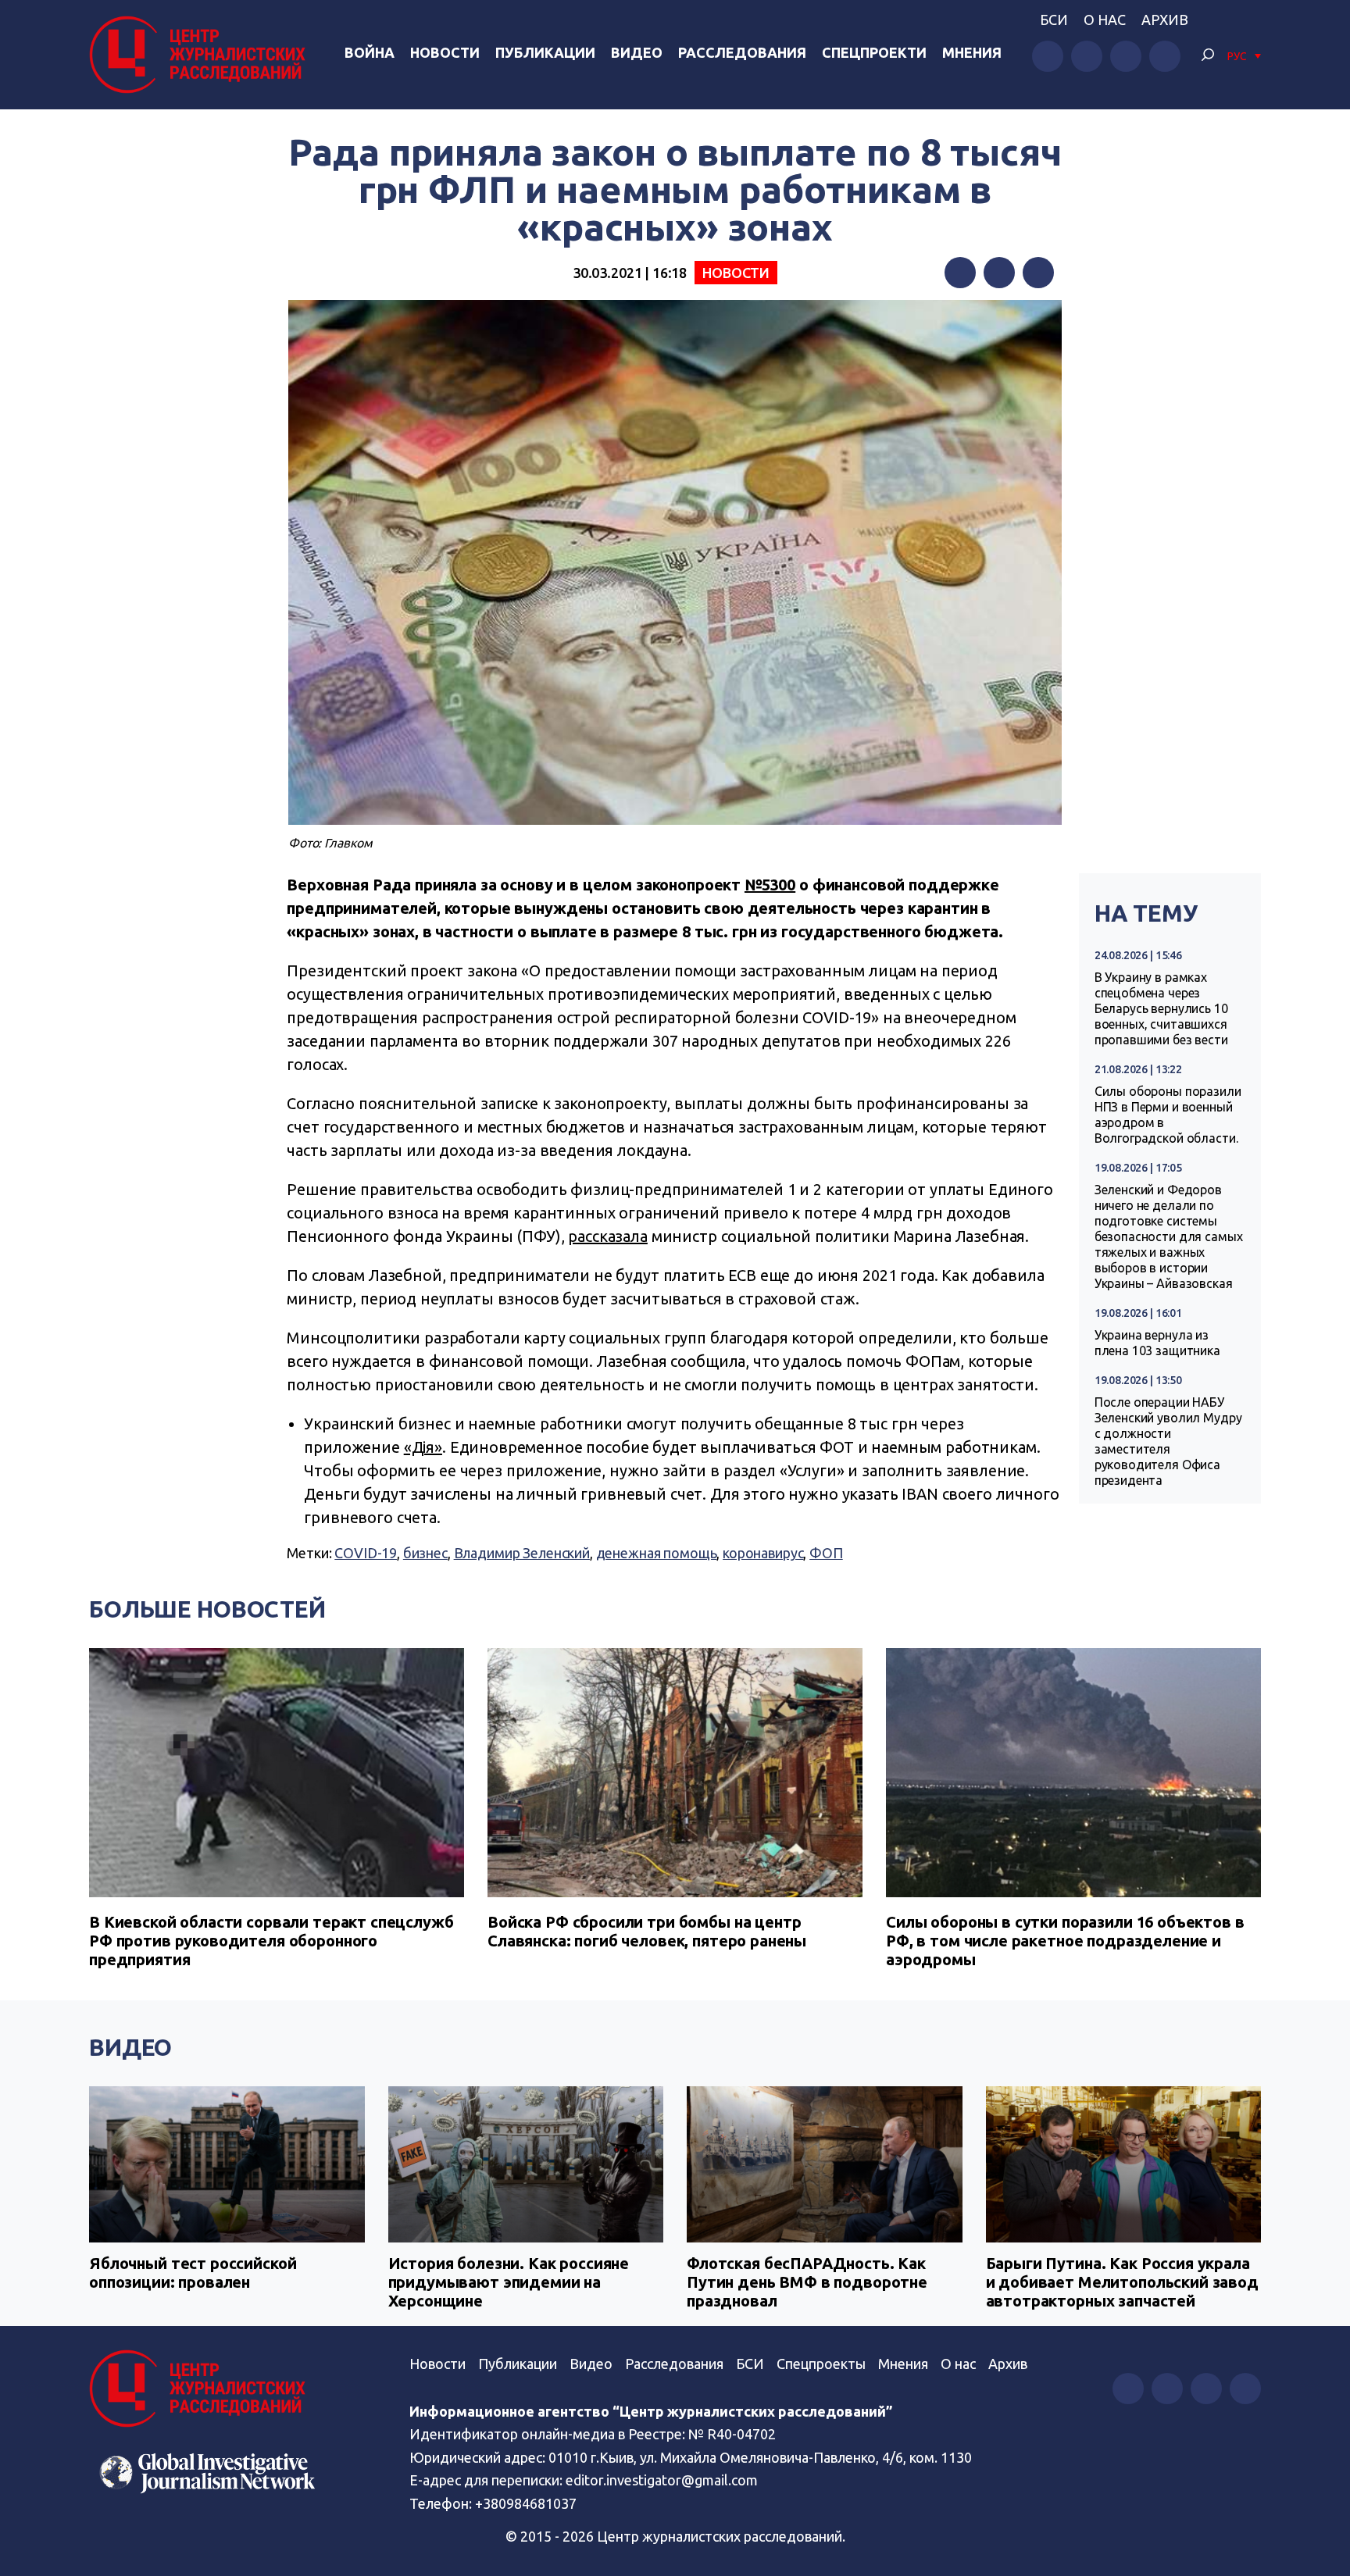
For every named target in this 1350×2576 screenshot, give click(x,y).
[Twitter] (999, 273)
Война (370, 52)
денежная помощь (657, 1553)
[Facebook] (960, 273)
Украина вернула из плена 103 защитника (1157, 1343)
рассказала (608, 1236)
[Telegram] (1038, 273)
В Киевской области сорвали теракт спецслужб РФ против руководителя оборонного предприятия (271, 1941)
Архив (1165, 20)
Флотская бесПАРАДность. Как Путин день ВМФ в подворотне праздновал (807, 2282)
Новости (445, 52)
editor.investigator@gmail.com (662, 2480)
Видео (637, 52)
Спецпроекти (874, 52)
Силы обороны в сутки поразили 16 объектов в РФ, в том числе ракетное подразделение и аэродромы (1065, 1941)
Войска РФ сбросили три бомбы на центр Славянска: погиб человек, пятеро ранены (647, 1931)
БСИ (1054, 20)
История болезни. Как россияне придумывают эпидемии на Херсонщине (509, 2282)
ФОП (826, 1553)
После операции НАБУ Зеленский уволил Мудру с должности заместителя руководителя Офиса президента (1168, 1441)
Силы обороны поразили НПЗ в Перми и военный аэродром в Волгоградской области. (1168, 1115)
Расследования (742, 52)
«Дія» (423, 1447)
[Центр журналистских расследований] (202, 55)
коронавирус (763, 1553)
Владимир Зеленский (522, 1553)
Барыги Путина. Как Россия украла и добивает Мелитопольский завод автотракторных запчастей (1122, 2282)
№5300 (770, 885)
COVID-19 (366, 1553)
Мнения (972, 52)
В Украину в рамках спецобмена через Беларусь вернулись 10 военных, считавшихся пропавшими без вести (1161, 1008)
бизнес (425, 1553)
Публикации (545, 52)
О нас (1105, 20)
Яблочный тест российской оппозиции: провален (193, 2273)
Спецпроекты (821, 2364)
